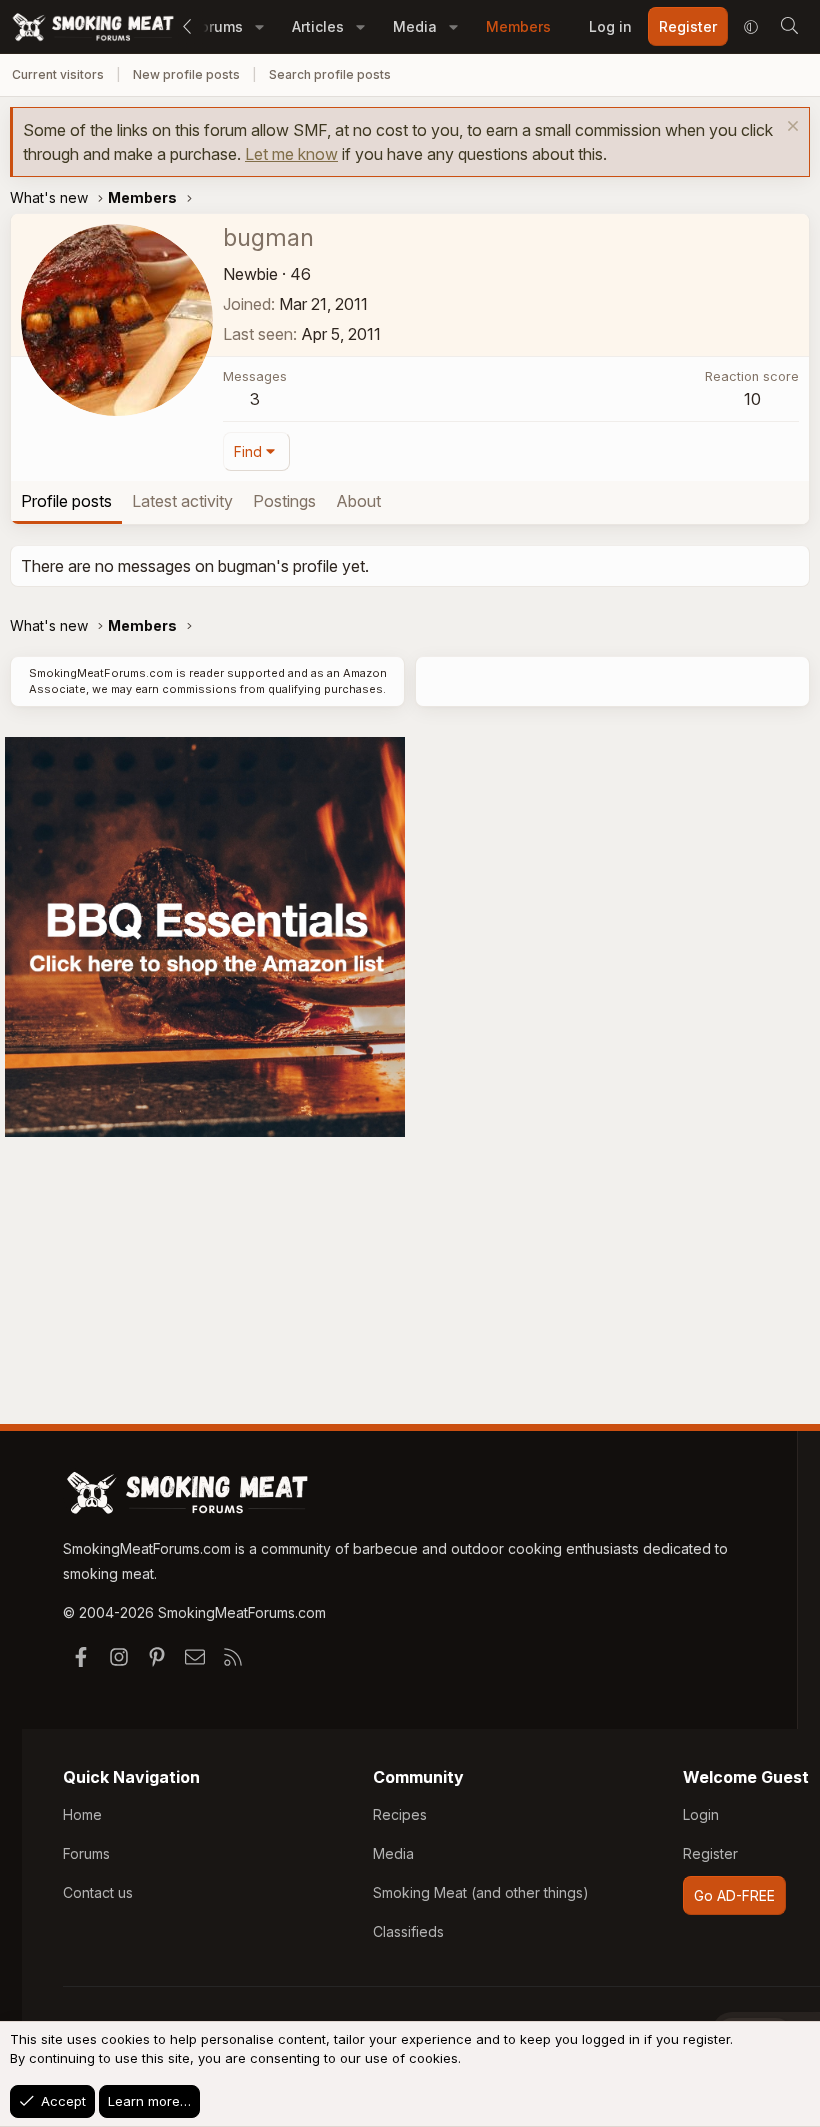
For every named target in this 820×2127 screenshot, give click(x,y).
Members (518, 26)
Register (710, 1853)
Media (415, 26)
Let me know (291, 154)
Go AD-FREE (734, 1895)
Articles (318, 26)
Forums (86, 1853)
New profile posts (186, 74)
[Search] (789, 27)
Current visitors (58, 74)
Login (701, 1814)
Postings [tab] (284, 501)
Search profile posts (330, 74)
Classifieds (408, 1931)
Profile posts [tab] (66, 501)
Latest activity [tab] (182, 501)
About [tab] (358, 501)
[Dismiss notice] (790, 128)
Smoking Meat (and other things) (481, 1892)
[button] (259, 26)
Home (82, 1814)
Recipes (400, 1814)
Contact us (98, 1892)
